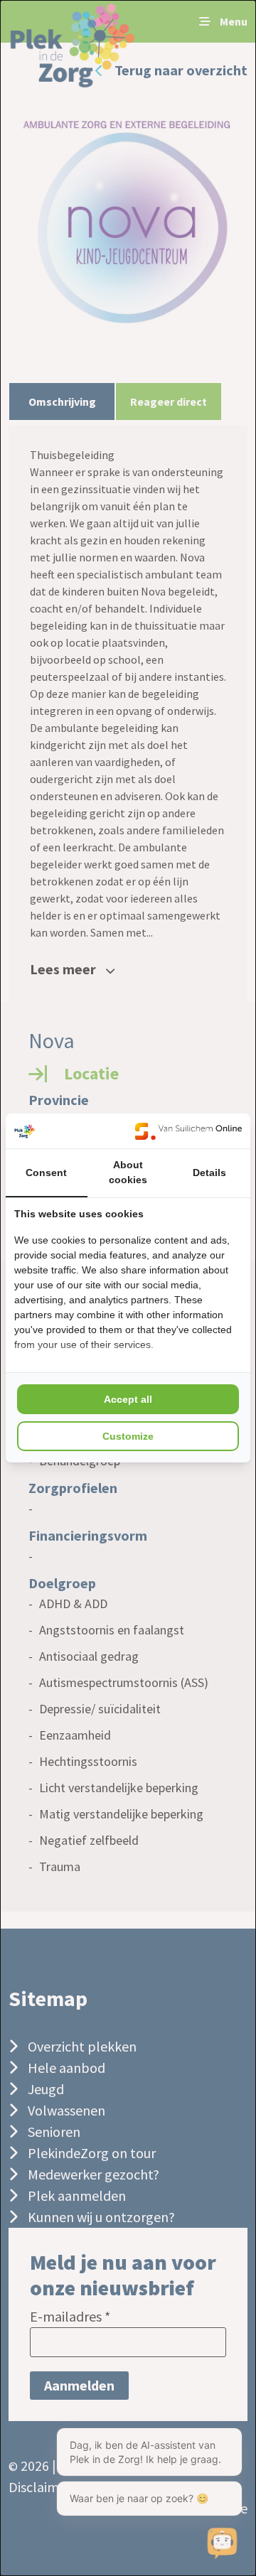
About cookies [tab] (128, 1172)
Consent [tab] (46, 1173)
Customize (128, 1436)
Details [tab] (209, 1173)
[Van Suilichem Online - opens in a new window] (188, 1131)
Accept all (128, 1399)
